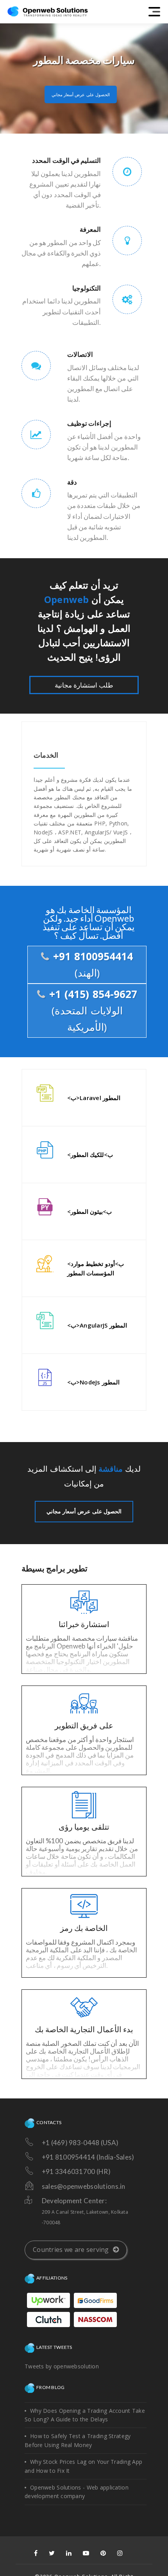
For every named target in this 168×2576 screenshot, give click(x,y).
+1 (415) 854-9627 (91, 1010)
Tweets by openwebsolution (62, 2366)
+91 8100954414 (91, 964)
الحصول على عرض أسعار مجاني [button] (81, 94)
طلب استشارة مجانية (84, 685)
